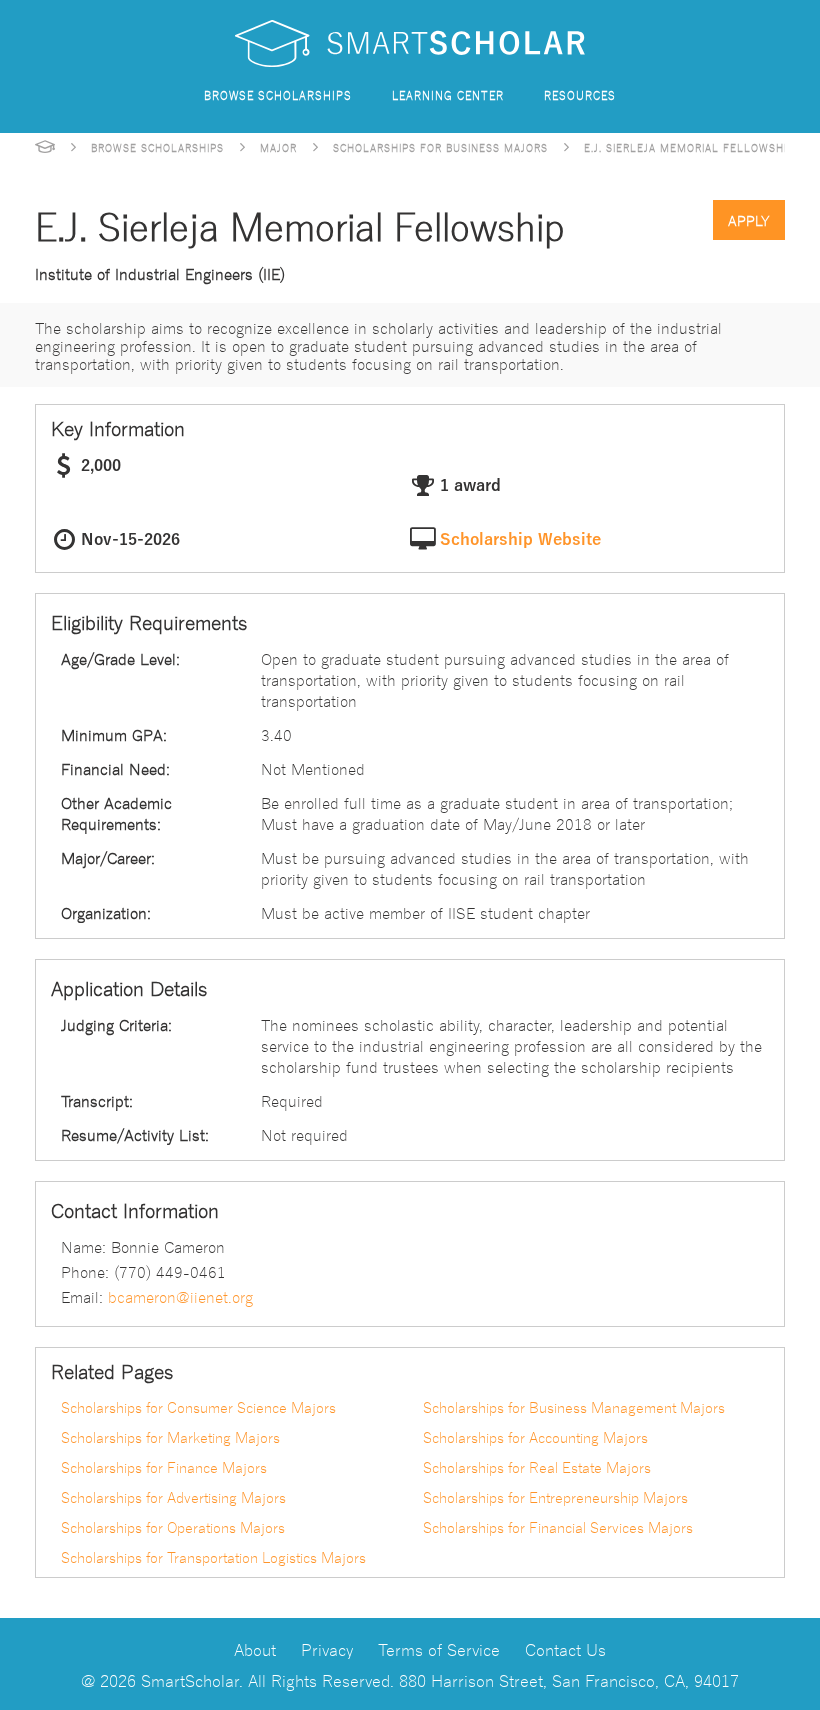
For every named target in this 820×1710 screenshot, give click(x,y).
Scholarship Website (520, 540)
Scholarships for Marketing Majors (170, 1437)
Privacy (327, 1648)
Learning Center (448, 94)
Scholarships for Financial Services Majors (558, 1527)
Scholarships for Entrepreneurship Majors (555, 1497)
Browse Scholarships (278, 94)
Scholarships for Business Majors (440, 147)
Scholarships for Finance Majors (164, 1467)
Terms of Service (439, 1648)
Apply (749, 220)
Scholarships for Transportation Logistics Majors (213, 1557)
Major (278, 147)
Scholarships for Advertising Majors (173, 1497)
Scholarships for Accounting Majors (535, 1437)
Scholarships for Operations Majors (173, 1527)
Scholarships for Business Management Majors (574, 1407)
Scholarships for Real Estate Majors (537, 1467)
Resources (580, 94)
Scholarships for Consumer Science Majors (198, 1407)
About (255, 1648)
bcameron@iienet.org (180, 1296)
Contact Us (565, 1648)
